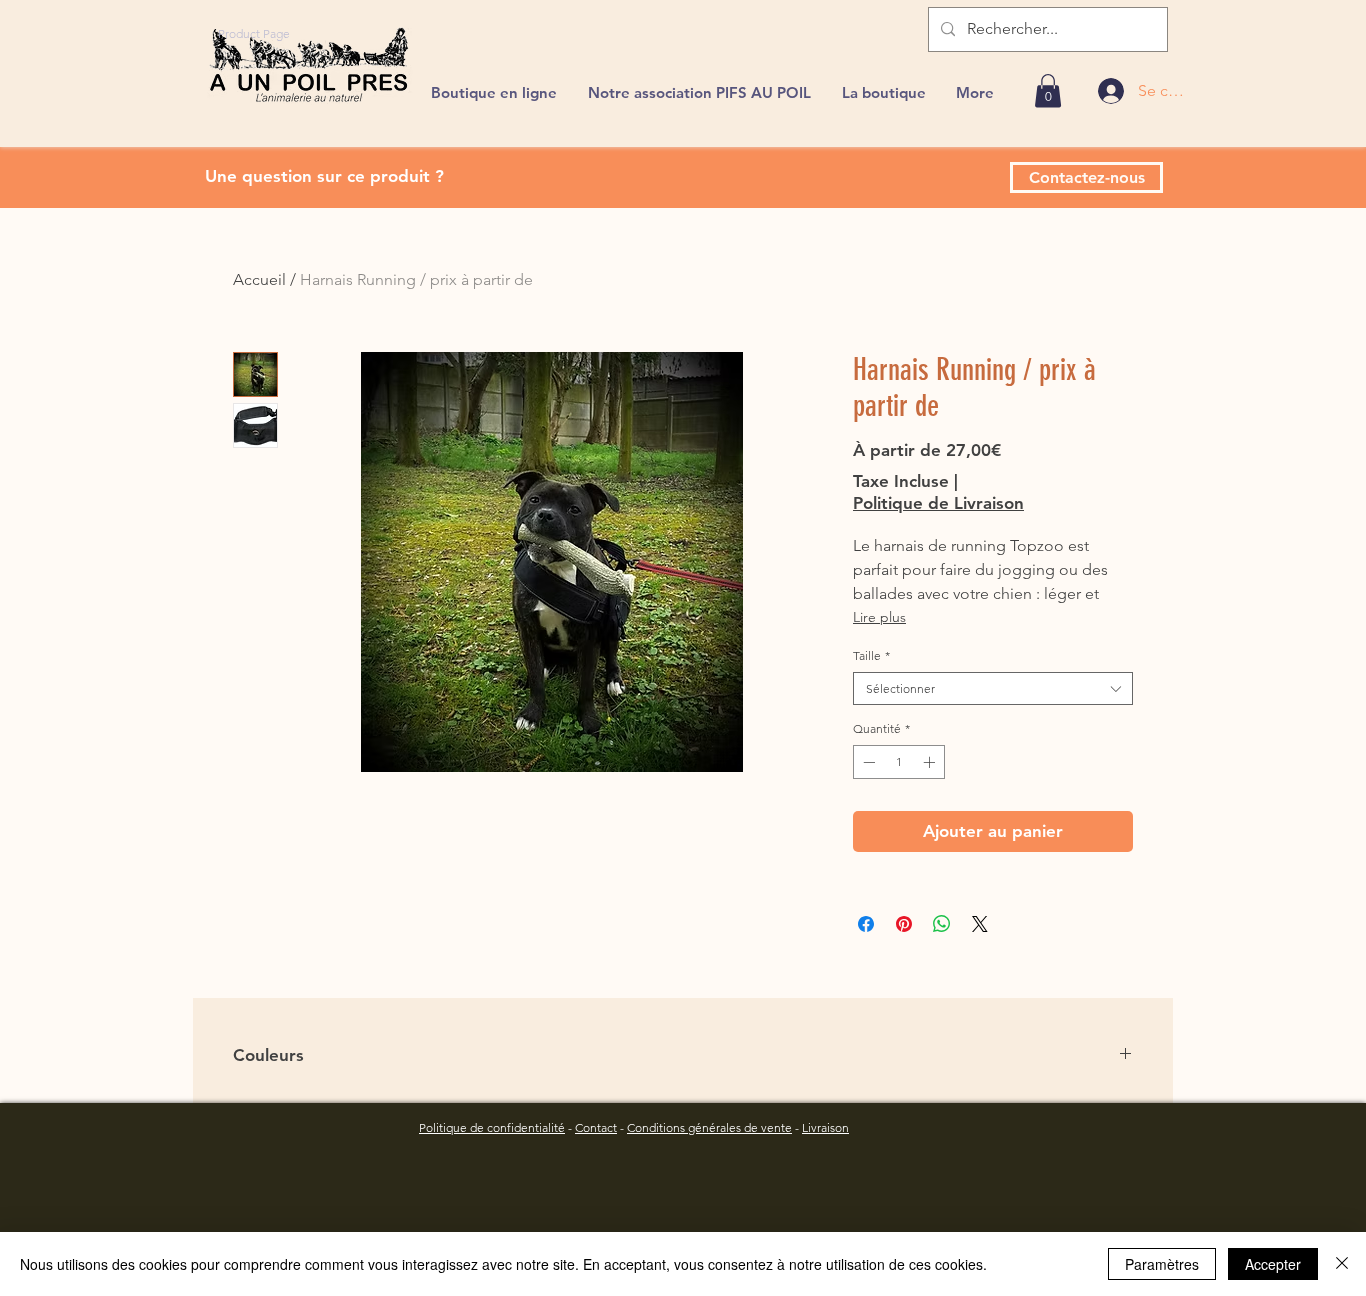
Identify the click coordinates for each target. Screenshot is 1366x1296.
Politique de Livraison (938, 503)
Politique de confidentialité (492, 1127)
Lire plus (879, 617)
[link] (1048, 90)
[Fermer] (1342, 1264)
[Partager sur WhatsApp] (942, 924)
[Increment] (931, 762)
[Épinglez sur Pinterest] (904, 924)
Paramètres (1162, 1264)
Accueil (259, 279)
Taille (871, 655)
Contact (596, 1127)
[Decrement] (867, 762)
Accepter (1273, 1264)
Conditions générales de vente (709, 1127)
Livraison (825, 1127)
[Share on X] (980, 924)
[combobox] (993, 689)
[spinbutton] (899, 762)
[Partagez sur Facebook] (866, 924)
